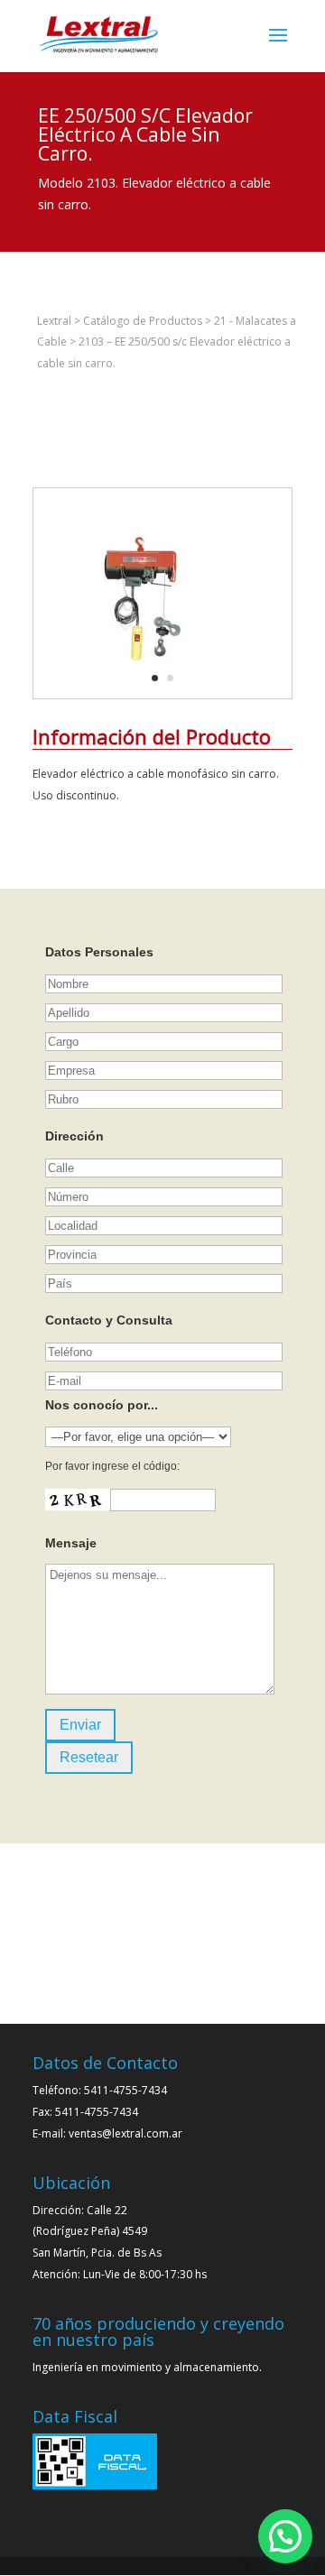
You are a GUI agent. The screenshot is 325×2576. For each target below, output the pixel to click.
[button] (285, 2536)
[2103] (144, 698)
